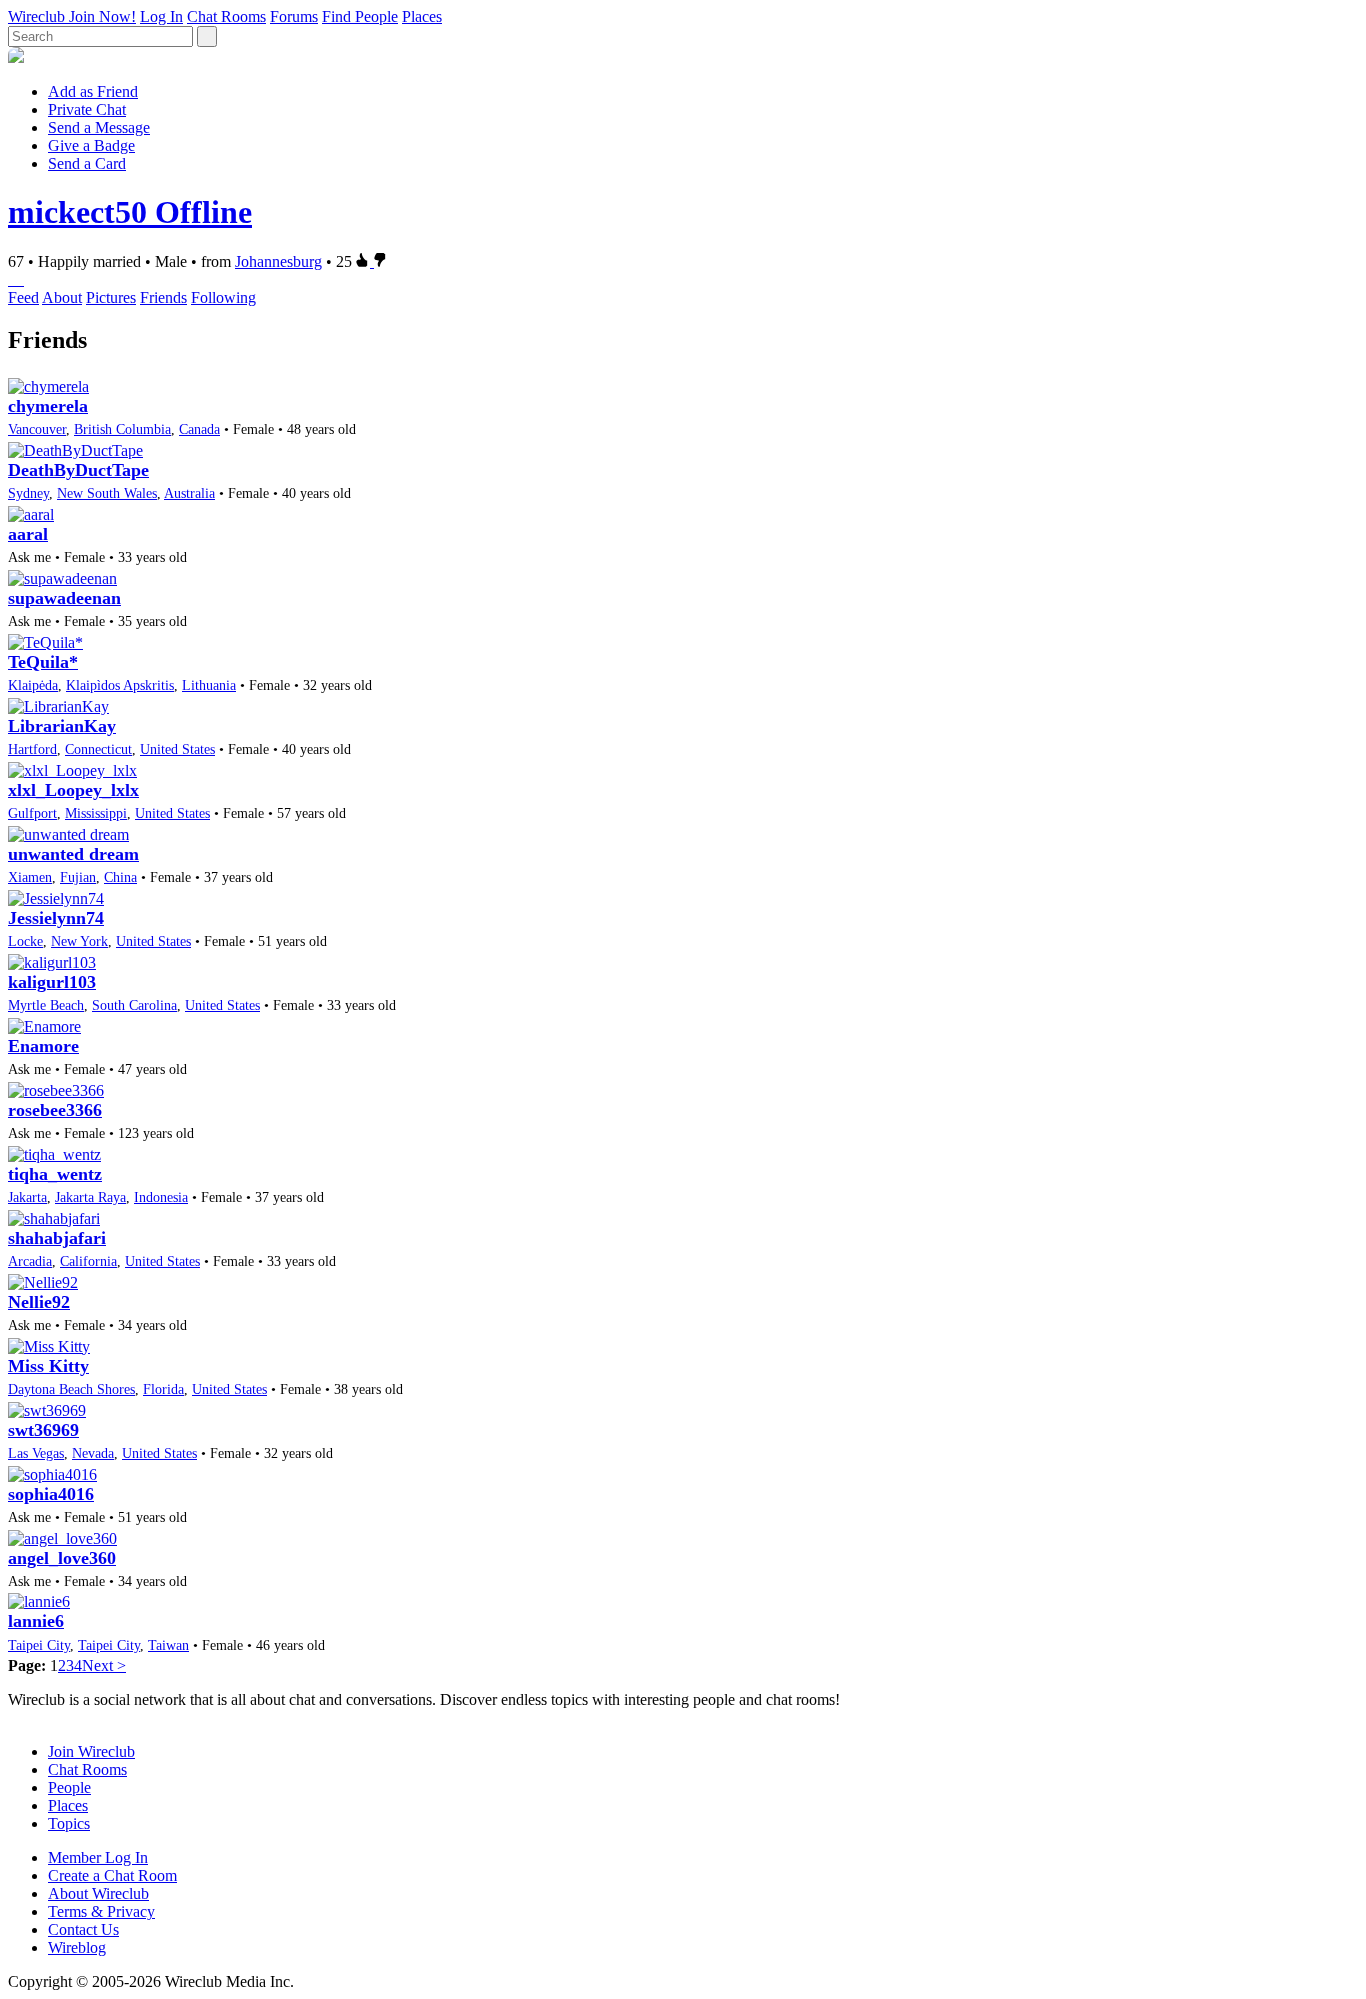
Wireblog (77, 1947)
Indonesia (161, 1197)
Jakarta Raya (90, 1197)
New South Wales (107, 493)
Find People (360, 16)
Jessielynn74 (56, 918)
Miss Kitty (48, 1366)
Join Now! (102, 16)
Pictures (111, 297)
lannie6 (36, 1621)
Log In (161, 16)
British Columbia (122, 429)
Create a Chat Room (112, 1875)
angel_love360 (62, 1558)
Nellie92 (39, 1302)
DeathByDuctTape (78, 470)
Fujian (78, 877)
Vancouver (37, 429)
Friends (163, 297)
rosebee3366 (55, 1110)
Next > (104, 1665)
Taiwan (168, 1645)
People (69, 1787)
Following (223, 297)
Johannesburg (278, 261)
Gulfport (32, 813)
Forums (294, 16)
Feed (23, 297)
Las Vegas (36, 1453)
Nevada (93, 1453)
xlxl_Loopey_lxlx (73, 790)
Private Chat (87, 109)
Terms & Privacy (101, 1911)
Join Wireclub (91, 1751)
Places (422, 16)
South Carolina (134, 1005)
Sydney (28, 493)
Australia (189, 493)
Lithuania (209, 685)
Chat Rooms (226, 16)
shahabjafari (57, 1238)
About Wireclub (98, 1893)
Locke (25, 941)
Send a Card (87, 163)
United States (177, 749)
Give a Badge (91, 145)
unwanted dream (73, 854)
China (120, 877)
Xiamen (30, 877)
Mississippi (96, 813)
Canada (199, 429)
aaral (28, 534)
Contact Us (83, 1929)
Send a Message (99, 127)
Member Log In (98, 1857)
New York (79, 941)
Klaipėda (33, 685)
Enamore (43, 1046)
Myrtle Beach (46, 1005)
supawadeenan (64, 598)
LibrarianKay (62, 726)
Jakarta (27, 1197)
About (62, 297)
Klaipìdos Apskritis (120, 685)
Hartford (32, 749)
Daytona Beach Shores (71, 1389)
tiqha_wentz (55, 1174)
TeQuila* (43, 662)
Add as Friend (93, 91)
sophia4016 (51, 1494)
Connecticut (98, 749)
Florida (163, 1389)
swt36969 (43, 1430)
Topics (69, 1823)
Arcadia (30, 1261)
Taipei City (39, 1645)
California (88, 1261)
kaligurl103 (52, 982)
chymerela (48, 406)
